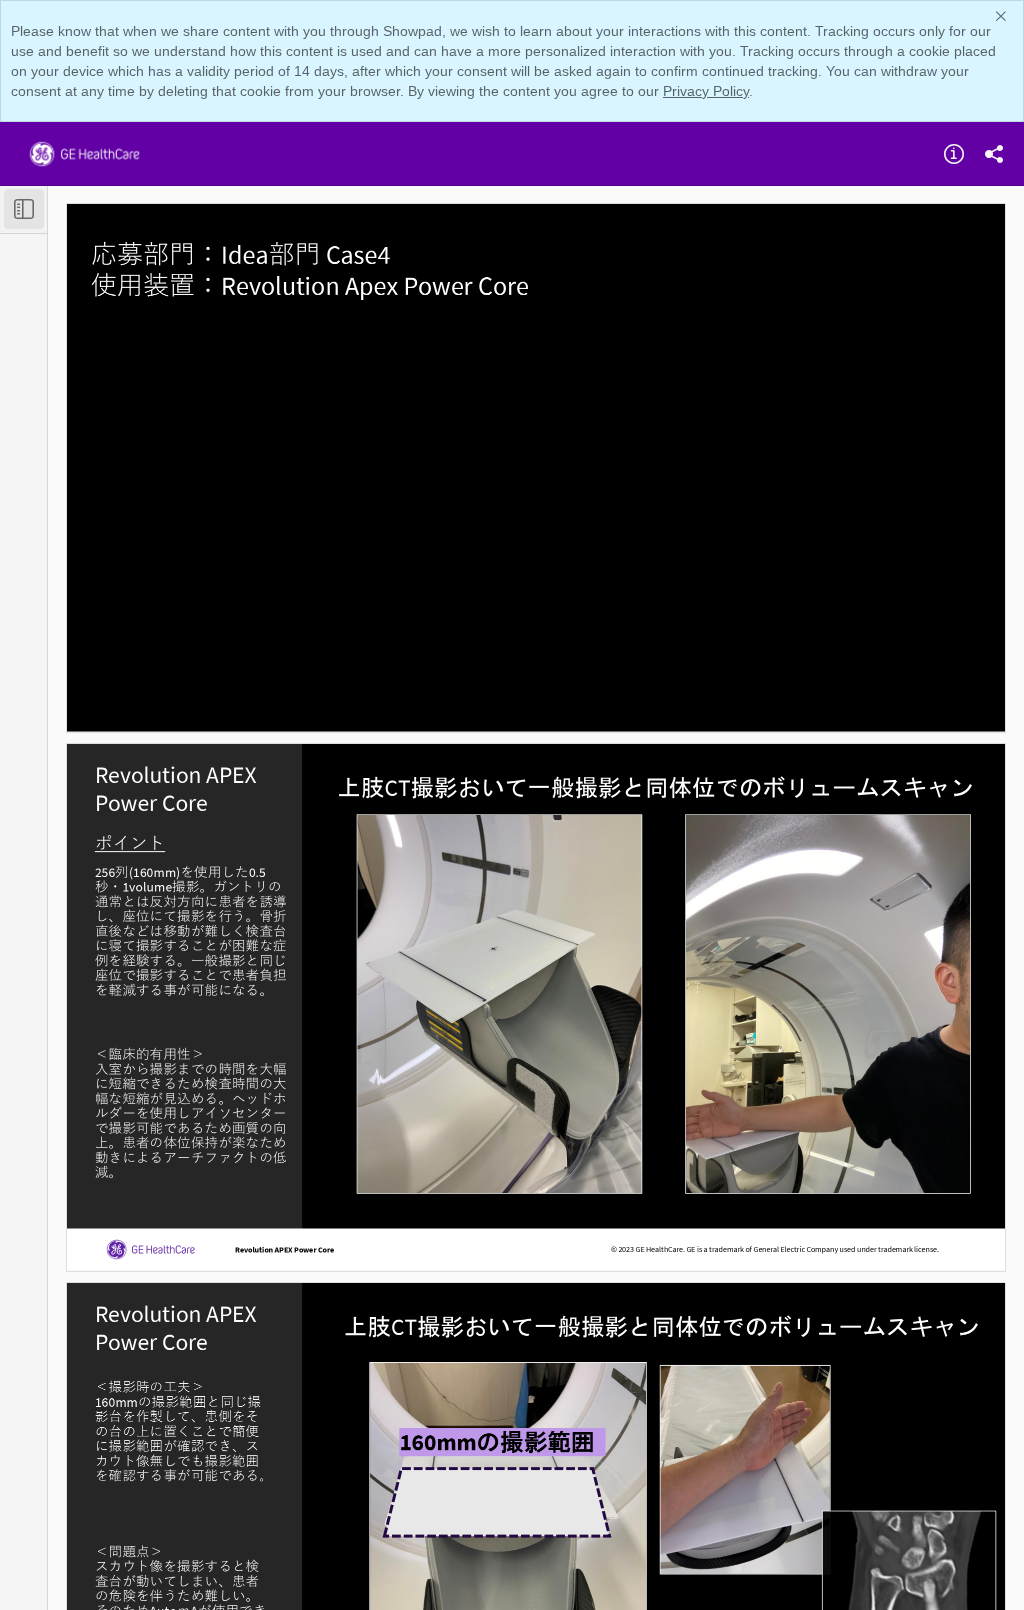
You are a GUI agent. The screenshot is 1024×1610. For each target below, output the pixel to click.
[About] (954, 154)
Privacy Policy (706, 91)
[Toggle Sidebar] (24, 209)
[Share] (994, 154)
